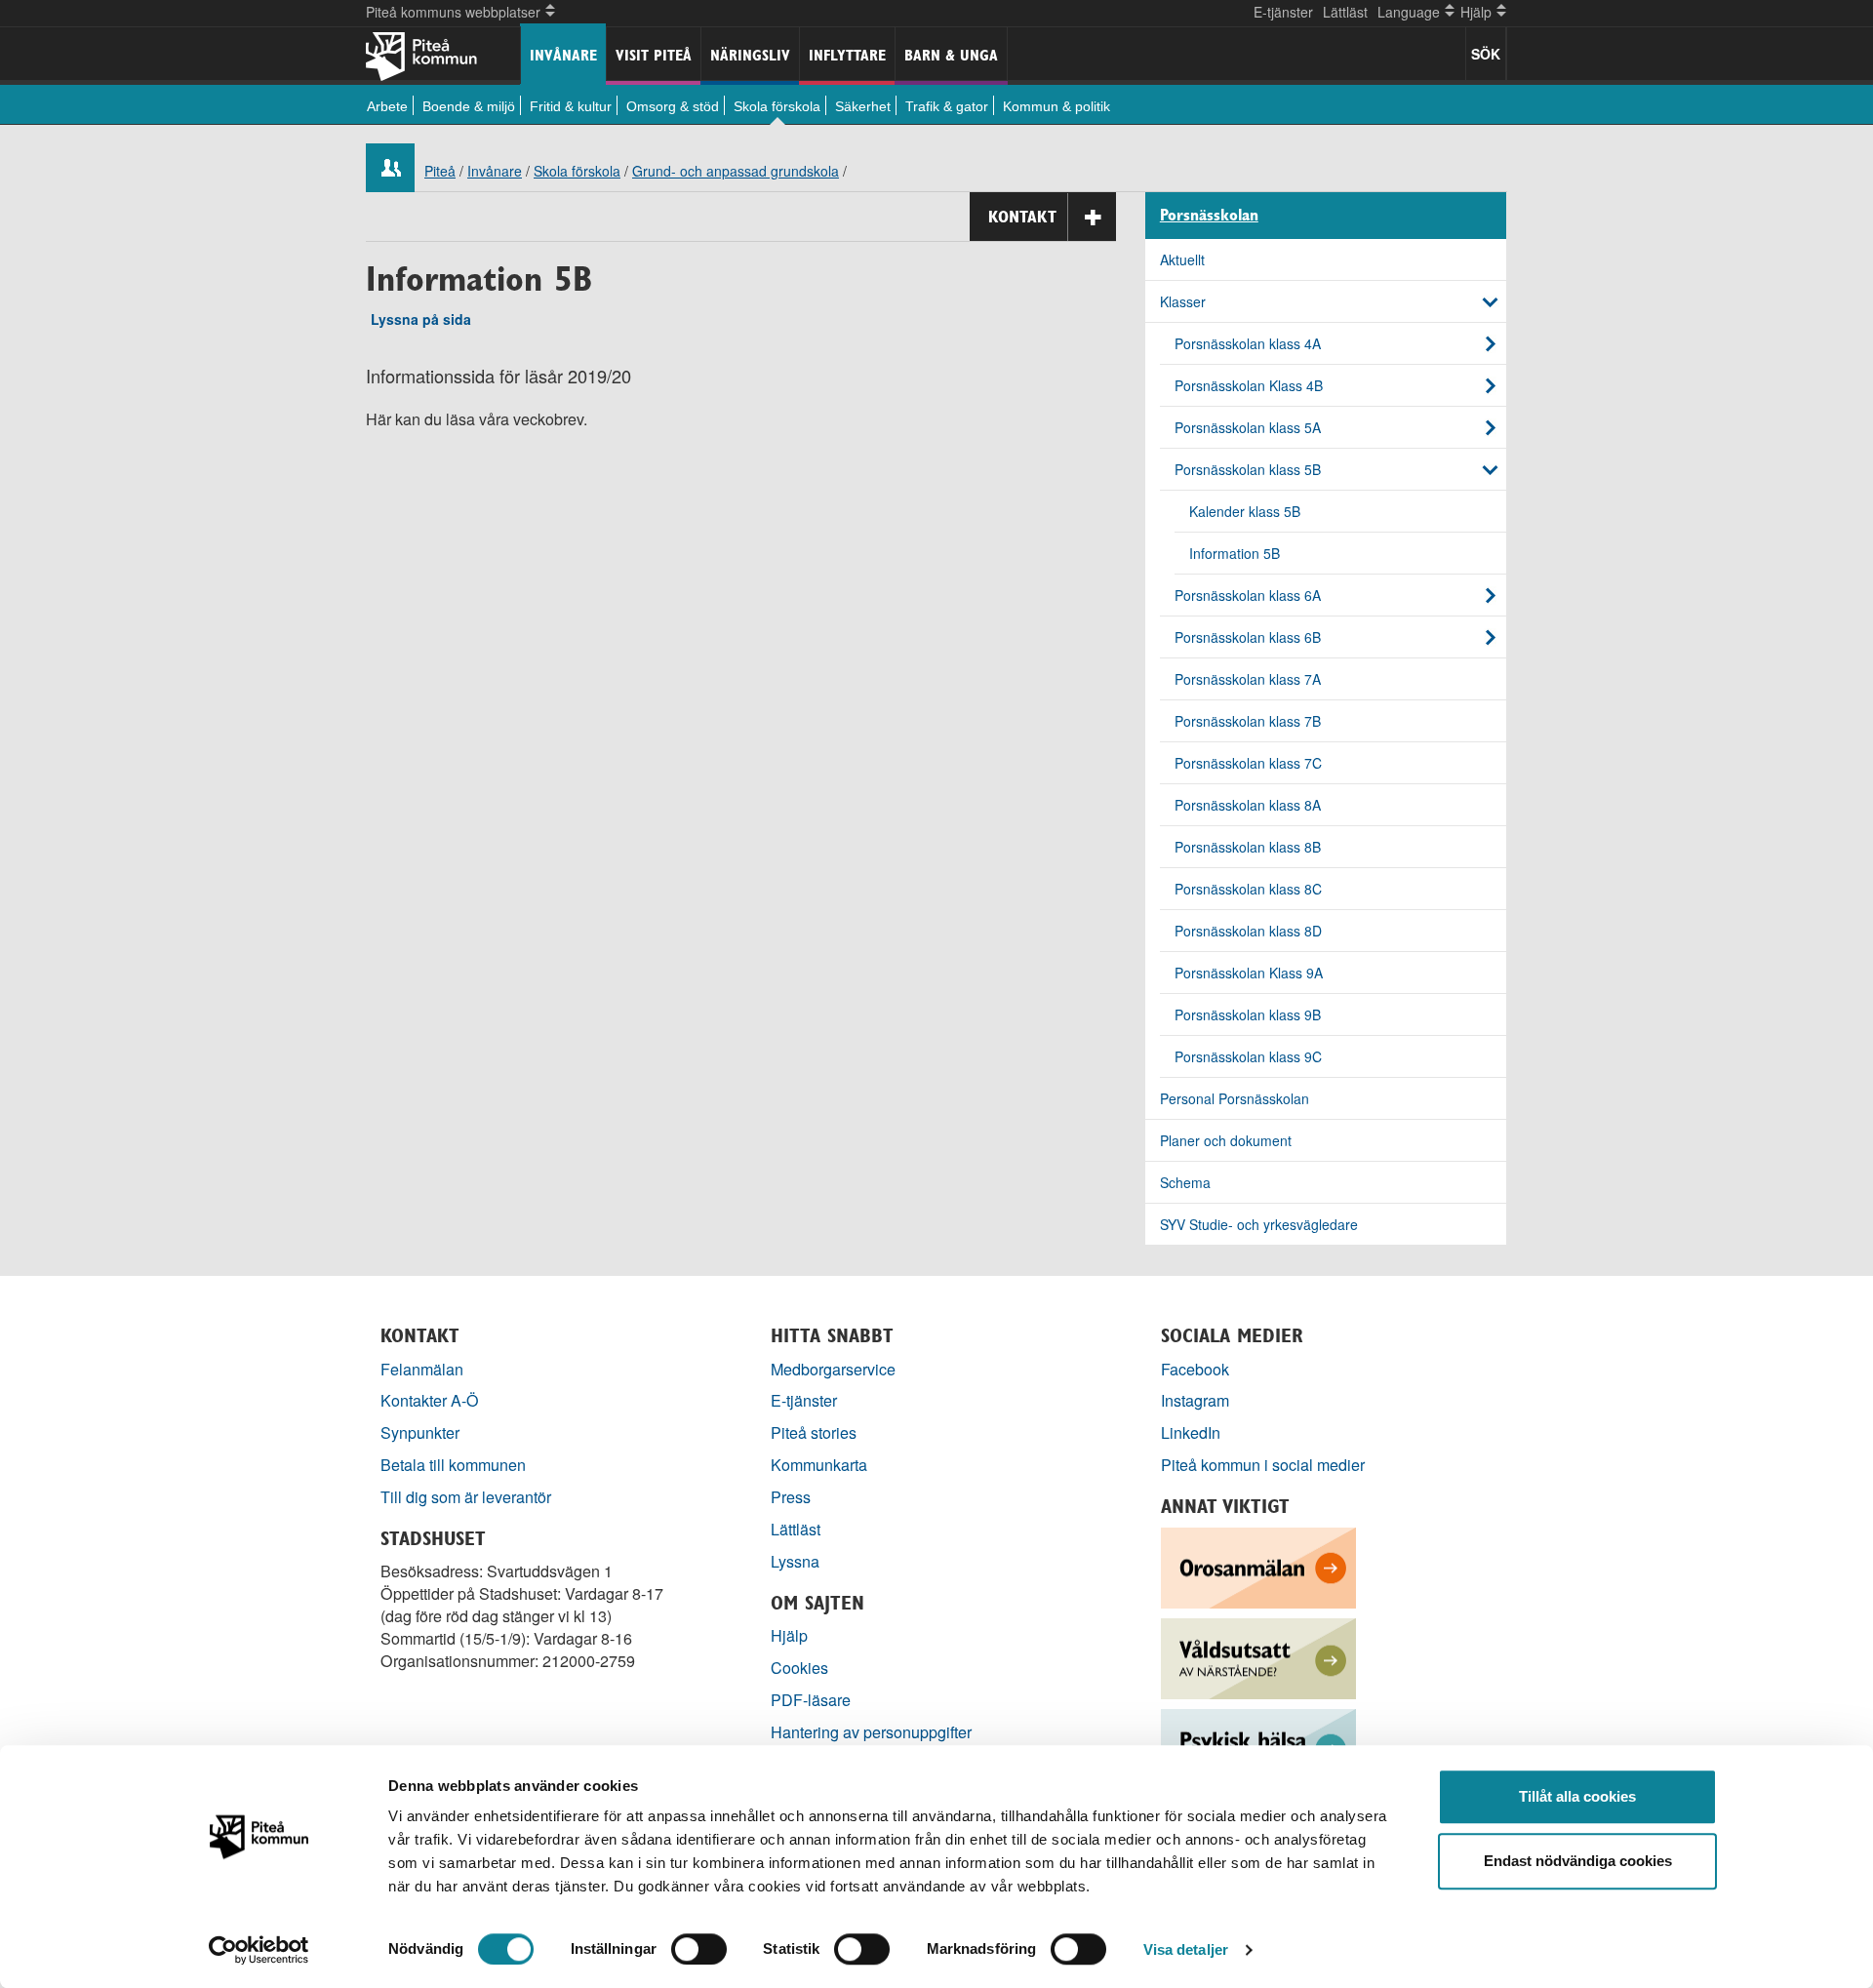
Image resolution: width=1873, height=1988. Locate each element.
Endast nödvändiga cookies (1578, 1861)
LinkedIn (1191, 1432)
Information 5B (1235, 553)
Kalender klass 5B (1245, 511)
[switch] (699, 1949)
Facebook (1195, 1369)
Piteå (440, 171)
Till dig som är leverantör (468, 1497)
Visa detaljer (1186, 1949)
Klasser (1183, 301)
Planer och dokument (1226, 1140)
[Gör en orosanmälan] (1258, 1566)
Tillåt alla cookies (1577, 1796)
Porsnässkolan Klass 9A (1249, 973)
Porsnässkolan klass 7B (1248, 721)
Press (791, 1497)
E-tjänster (1283, 12)
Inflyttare (847, 55)
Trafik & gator (947, 106)
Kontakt (1022, 217)
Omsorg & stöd (673, 106)
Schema (1185, 1182)
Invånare (563, 55)
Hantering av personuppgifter (871, 1732)
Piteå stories (814, 1432)
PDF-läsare (811, 1700)
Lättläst (1345, 12)
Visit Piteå (654, 55)
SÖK (1486, 54)
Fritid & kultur (571, 106)
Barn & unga (951, 55)
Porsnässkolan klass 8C (1248, 889)
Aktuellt (1182, 259)
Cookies (799, 1668)
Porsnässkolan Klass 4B (1249, 385)
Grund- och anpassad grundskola (736, 171)
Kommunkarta (819, 1465)
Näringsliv (750, 55)
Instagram (1195, 1400)
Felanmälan (422, 1369)
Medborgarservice (833, 1369)
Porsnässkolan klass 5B (1248, 469)
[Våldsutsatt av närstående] (1258, 1657)
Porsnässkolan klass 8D (1248, 931)
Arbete (387, 106)
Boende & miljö (469, 106)
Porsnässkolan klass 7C (1248, 763)
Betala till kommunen (453, 1465)
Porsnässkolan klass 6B (1248, 637)
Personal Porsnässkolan (1235, 1098)
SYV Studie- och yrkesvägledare (1259, 1224)
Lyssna (795, 1561)
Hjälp (789, 1635)
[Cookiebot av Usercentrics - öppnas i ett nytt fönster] (259, 1950)
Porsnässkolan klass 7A (1248, 679)
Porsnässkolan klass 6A (1248, 595)
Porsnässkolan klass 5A (1248, 427)
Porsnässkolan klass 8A (1248, 805)
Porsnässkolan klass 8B (1248, 847)
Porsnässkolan (1209, 216)
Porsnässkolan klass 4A (1248, 343)
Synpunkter (420, 1432)
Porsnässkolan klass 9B (1248, 1014)
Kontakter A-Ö (430, 1400)
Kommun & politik (1056, 106)
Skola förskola (777, 106)
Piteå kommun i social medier (1263, 1465)
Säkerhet (863, 106)
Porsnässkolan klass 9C (1248, 1056)
